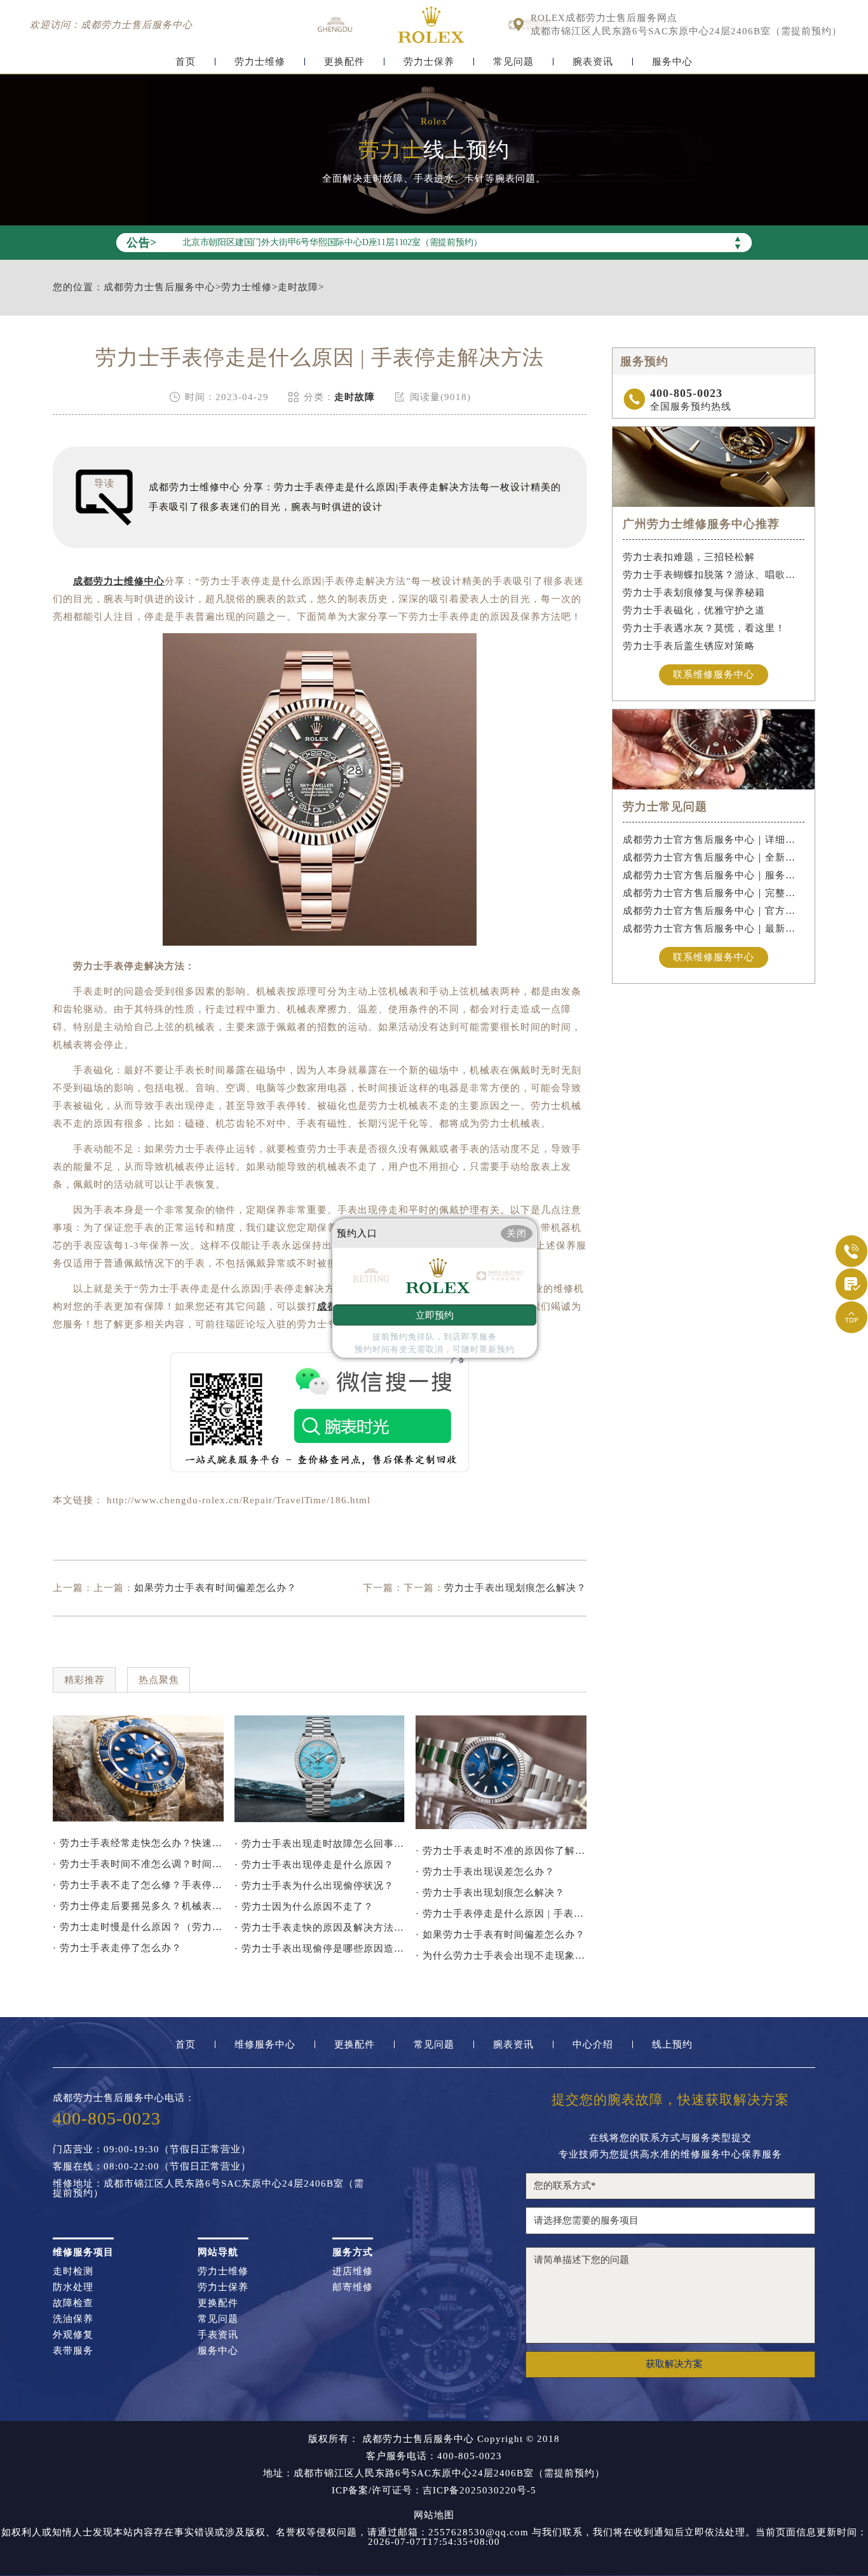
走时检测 (73, 2271)
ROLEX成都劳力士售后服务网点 (604, 18)
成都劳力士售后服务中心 (159, 287)
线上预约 (672, 2045)
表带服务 (73, 2351)
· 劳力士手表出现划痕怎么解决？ (490, 1893)
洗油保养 (73, 2319)
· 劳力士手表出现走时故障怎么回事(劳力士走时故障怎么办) (320, 1844)
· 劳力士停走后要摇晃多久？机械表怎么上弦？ (138, 1906)
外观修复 (73, 2335)
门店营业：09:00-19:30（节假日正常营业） (152, 2150)
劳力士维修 (260, 62)
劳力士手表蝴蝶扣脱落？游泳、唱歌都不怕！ (714, 575)
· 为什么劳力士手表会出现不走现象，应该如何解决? (501, 1955)
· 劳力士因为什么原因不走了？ (304, 1907)
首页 (186, 62)
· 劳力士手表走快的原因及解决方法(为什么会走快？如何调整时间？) (320, 1928)
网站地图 (434, 2515)
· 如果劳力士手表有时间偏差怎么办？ (500, 1935)
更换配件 (344, 62)
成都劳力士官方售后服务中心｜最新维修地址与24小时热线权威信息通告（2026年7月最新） (714, 929)
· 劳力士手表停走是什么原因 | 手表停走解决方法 (501, 1914)
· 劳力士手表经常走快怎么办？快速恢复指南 (138, 1843)
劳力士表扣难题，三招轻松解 (689, 557)
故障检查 (73, 2303)
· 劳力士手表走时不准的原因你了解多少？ (501, 1851)
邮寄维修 (353, 2287)
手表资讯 (218, 2335)
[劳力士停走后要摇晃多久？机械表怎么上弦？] (138, 1769)
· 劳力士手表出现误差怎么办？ (485, 1872)
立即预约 (435, 1315)
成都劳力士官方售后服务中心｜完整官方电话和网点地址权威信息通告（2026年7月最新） (714, 893)
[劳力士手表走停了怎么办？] (501, 1772)
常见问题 (513, 62)
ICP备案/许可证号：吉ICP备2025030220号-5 (434, 2491)
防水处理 (73, 2287)
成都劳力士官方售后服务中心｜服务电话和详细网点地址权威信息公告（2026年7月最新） (714, 875)
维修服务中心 (265, 2045)
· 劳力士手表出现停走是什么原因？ (314, 1865)
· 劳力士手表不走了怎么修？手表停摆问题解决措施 (138, 1885)
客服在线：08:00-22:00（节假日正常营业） (152, 2167)
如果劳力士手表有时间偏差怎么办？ (215, 1588)
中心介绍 (593, 2045)
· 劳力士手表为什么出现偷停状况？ (314, 1886)
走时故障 (298, 287)
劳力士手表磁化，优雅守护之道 (694, 610)
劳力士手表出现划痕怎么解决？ (515, 1588)
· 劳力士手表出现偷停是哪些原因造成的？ (320, 1949)
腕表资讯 (593, 62)
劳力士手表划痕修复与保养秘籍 (694, 593)
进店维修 (353, 2271)
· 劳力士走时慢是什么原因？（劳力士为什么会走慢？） (138, 1927)
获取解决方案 (674, 2364)
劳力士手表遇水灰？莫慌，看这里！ (704, 628)
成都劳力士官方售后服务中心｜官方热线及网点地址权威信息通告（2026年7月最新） (714, 911)
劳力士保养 (429, 62)
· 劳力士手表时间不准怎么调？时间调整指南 (138, 1864)
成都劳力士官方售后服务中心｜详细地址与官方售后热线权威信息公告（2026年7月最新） (714, 840)
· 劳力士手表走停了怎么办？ (117, 1948)
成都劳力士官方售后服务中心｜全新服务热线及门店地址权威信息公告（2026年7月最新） (714, 857)
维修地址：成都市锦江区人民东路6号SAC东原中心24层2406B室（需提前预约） (208, 2189)
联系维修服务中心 (714, 674)
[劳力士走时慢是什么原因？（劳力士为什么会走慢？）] (320, 1769)
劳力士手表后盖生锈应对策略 (689, 646)
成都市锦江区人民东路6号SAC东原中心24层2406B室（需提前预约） (686, 31)
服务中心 (672, 62)
